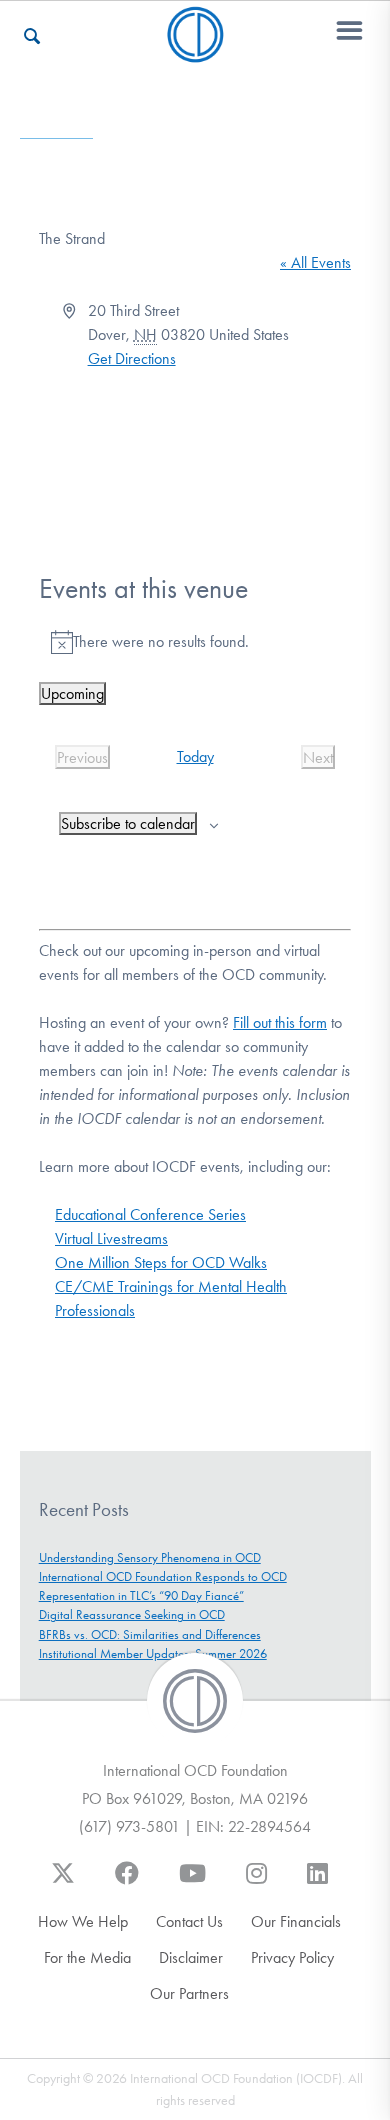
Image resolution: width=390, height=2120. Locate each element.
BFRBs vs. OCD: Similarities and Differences (150, 1634)
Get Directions (132, 358)
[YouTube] (192, 1883)
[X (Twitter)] (63, 1883)
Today (195, 756)
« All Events (315, 262)
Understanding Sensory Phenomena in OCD (150, 1557)
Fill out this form (280, 1022)
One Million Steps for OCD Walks (161, 1262)
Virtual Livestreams (111, 1238)
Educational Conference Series (150, 1214)
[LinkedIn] (317, 1883)
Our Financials (296, 1921)
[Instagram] (256, 1883)
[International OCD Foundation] (195, 50)
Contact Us (189, 1921)
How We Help (83, 1921)
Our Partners (189, 1993)
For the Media (87, 1957)
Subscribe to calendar (128, 823)
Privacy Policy (292, 1957)
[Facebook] (127, 1883)
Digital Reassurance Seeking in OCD (132, 1614)
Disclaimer (191, 1957)
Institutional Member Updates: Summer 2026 (153, 1653)
